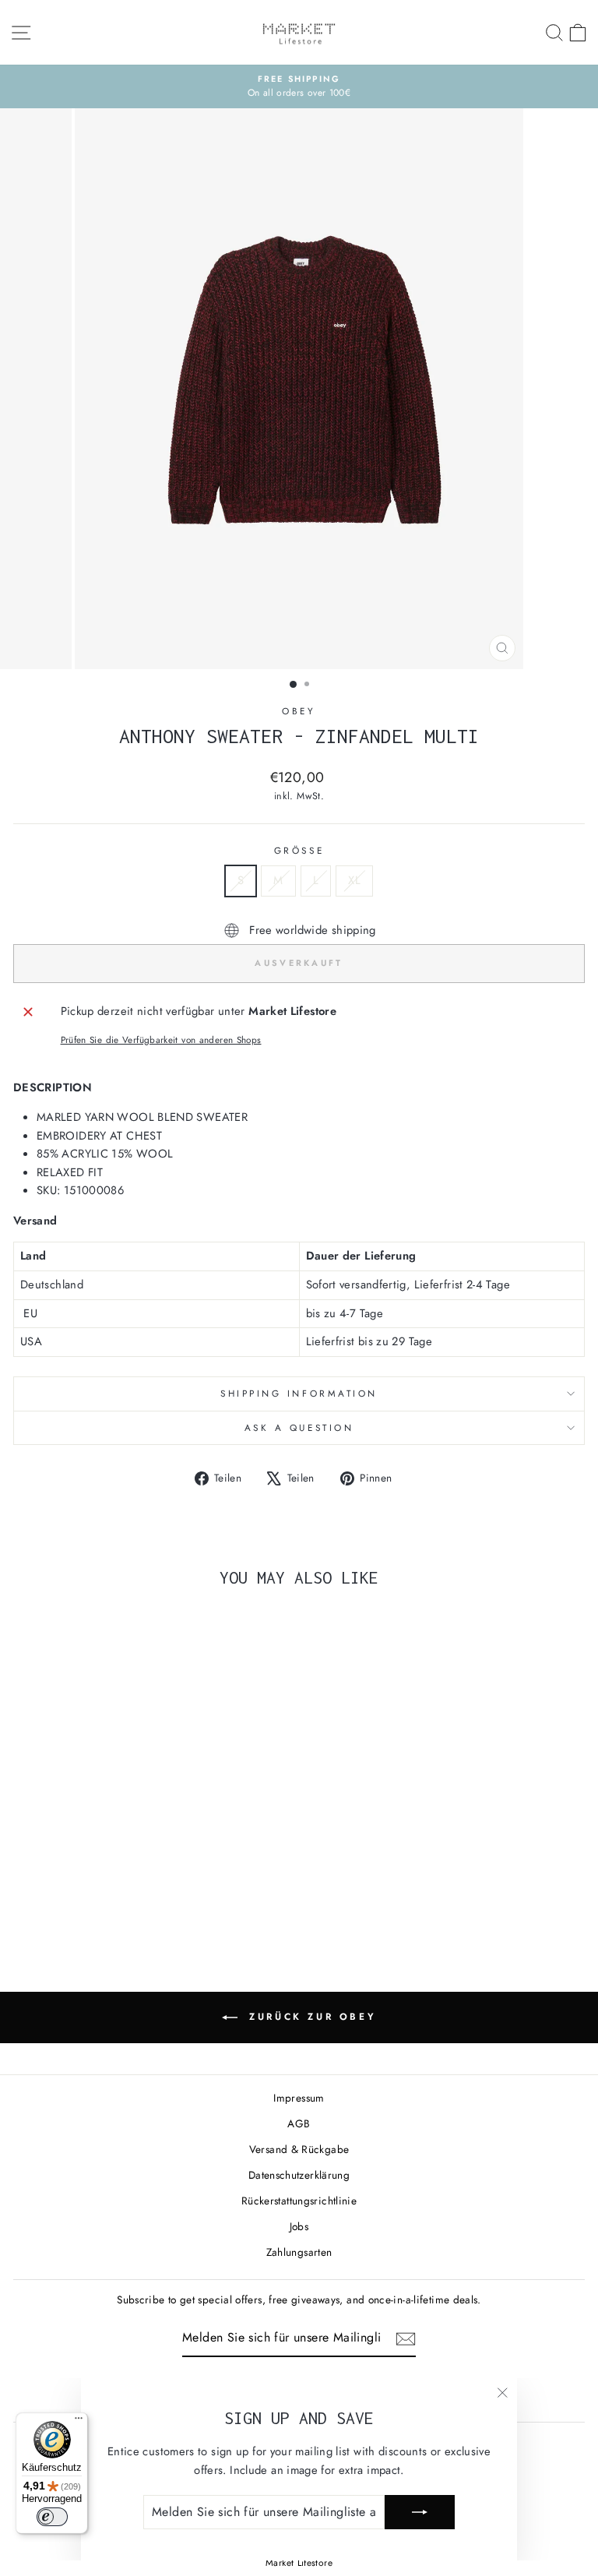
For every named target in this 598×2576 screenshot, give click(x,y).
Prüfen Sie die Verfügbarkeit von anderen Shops (161, 1040)
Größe (299, 850)
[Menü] (79, 2422)
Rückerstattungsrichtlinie (299, 2201)
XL (354, 880)
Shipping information (299, 1393)
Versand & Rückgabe (299, 2149)
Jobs (299, 2226)
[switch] (52, 2517)
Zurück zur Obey (310, 2016)
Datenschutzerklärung (299, 2175)
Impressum (299, 2098)
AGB (299, 2123)
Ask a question (299, 1427)
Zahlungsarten (299, 2252)
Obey (299, 711)
